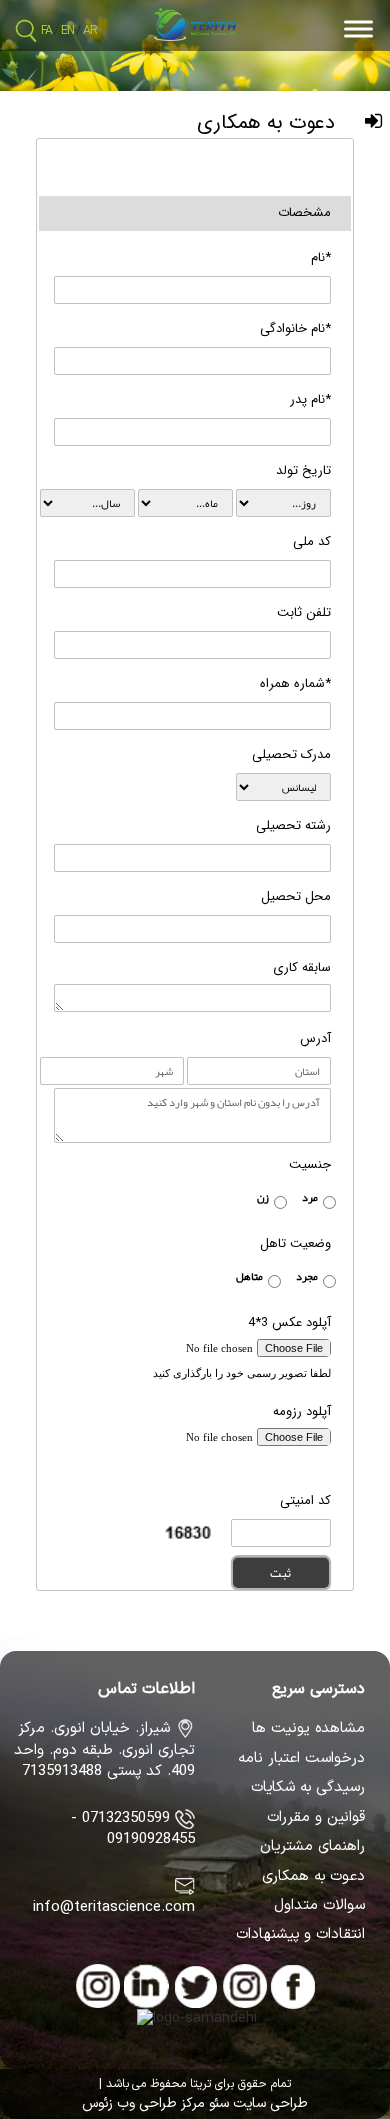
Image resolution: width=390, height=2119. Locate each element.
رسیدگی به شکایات (308, 1788)
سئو (217, 2103)
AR (90, 31)
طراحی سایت (268, 2103)
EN (67, 31)
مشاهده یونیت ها (308, 1729)
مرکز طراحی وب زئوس (143, 2103)
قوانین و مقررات (316, 1818)
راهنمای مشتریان (312, 1847)
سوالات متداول (319, 1906)
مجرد (307, 1276)
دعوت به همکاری (313, 1877)
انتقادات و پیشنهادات (300, 1935)
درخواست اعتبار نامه (301, 1759)
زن (263, 1197)
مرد (310, 1197)
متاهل (249, 1276)
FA (46, 31)
